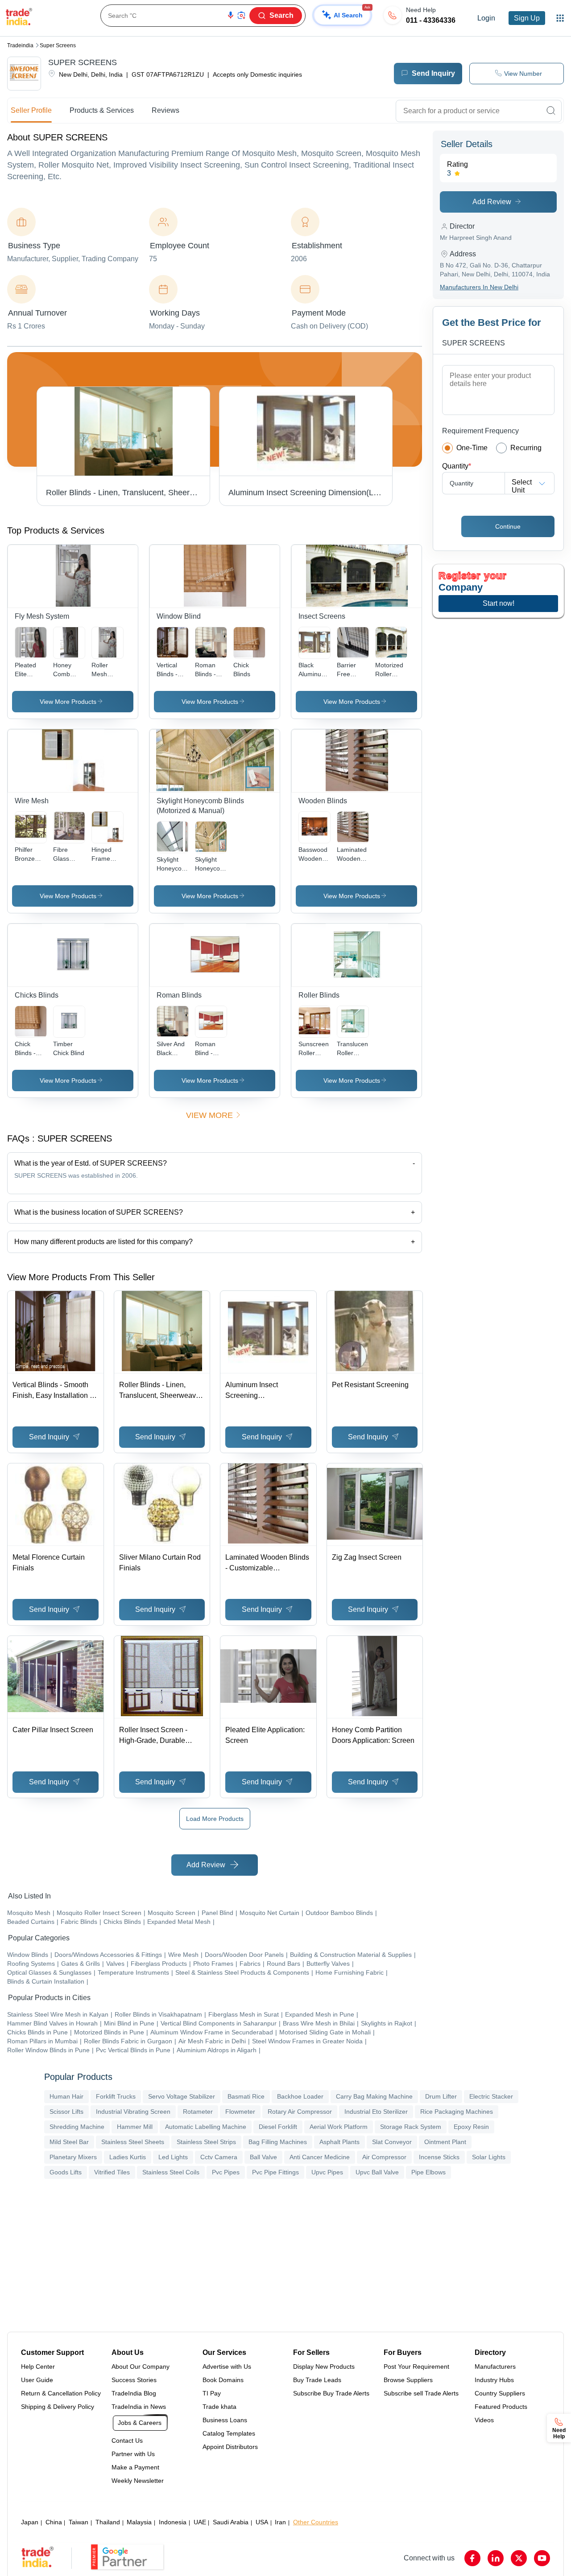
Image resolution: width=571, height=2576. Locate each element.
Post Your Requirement (416, 2366)
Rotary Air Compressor (300, 2112)
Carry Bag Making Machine (374, 2096)
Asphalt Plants (339, 2142)
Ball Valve (263, 2157)
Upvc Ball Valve (377, 2172)
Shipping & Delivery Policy (58, 2407)
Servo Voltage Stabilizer (182, 2096)
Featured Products (501, 2407)
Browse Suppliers (408, 2380)
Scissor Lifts (66, 2112)
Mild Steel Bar (69, 2142)
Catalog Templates (229, 2433)
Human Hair (66, 2096)
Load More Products (215, 1819)
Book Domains (223, 2380)
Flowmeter (240, 2112)
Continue (508, 526)
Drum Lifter (441, 2096)
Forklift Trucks (116, 2096)
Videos (484, 2420)
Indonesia (173, 2522)
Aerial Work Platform (339, 2127)
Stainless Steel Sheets (133, 2142)
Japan (30, 2522)
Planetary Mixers (73, 2157)
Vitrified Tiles (112, 2172)
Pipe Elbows (428, 2172)
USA (262, 2522)
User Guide (37, 2380)
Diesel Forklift (278, 2127)
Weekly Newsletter (138, 2481)
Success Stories (134, 2380)
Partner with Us (133, 2454)
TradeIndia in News (139, 2407)
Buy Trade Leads (317, 2380)
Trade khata (219, 2407)
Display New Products (324, 2366)
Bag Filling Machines (278, 2142)
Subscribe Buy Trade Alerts (331, 2393)
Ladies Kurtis (128, 2157)
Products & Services (102, 110)
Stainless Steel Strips (206, 2142)
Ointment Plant (445, 2142)
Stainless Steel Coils (171, 2172)
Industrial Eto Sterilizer (376, 2112)
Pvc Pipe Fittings (275, 2172)
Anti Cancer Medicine (320, 2157)
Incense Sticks (439, 2157)
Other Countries (316, 2522)
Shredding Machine (77, 2127)
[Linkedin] (496, 2558)
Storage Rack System (411, 2127)
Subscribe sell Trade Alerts (421, 2393)
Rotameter (198, 2112)
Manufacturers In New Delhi (479, 287)
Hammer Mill (135, 2127)
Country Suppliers (500, 2393)
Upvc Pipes (327, 2172)
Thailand (108, 2522)
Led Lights (173, 2157)
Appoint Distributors (230, 2447)
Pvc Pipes (226, 2172)
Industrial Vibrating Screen (133, 2112)
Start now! (499, 603)
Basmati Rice (246, 2096)
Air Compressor (384, 2157)
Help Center (38, 2366)
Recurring (526, 448)
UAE (200, 2522)
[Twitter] (519, 2558)
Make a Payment (135, 2467)
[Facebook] (472, 2558)
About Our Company (141, 2366)
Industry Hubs (494, 2380)
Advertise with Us (227, 2366)
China (54, 2522)
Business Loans (225, 2420)
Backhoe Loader (300, 2096)
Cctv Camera (219, 2157)
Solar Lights (489, 2157)
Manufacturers (495, 2366)
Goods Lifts (66, 2172)
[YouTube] (542, 2558)
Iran (280, 2522)
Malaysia (139, 2522)
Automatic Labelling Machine (206, 2127)
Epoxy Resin (471, 2127)
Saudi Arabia (231, 2522)
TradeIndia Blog (134, 2393)
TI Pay (212, 2393)
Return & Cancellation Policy (61, 2393)
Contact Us (127, 2440)
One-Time (472, 448)
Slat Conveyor (392, 2142)
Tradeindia (20, 45)
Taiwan (79, 2522)
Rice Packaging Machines (457, 2112)
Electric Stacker (491, 2096)
